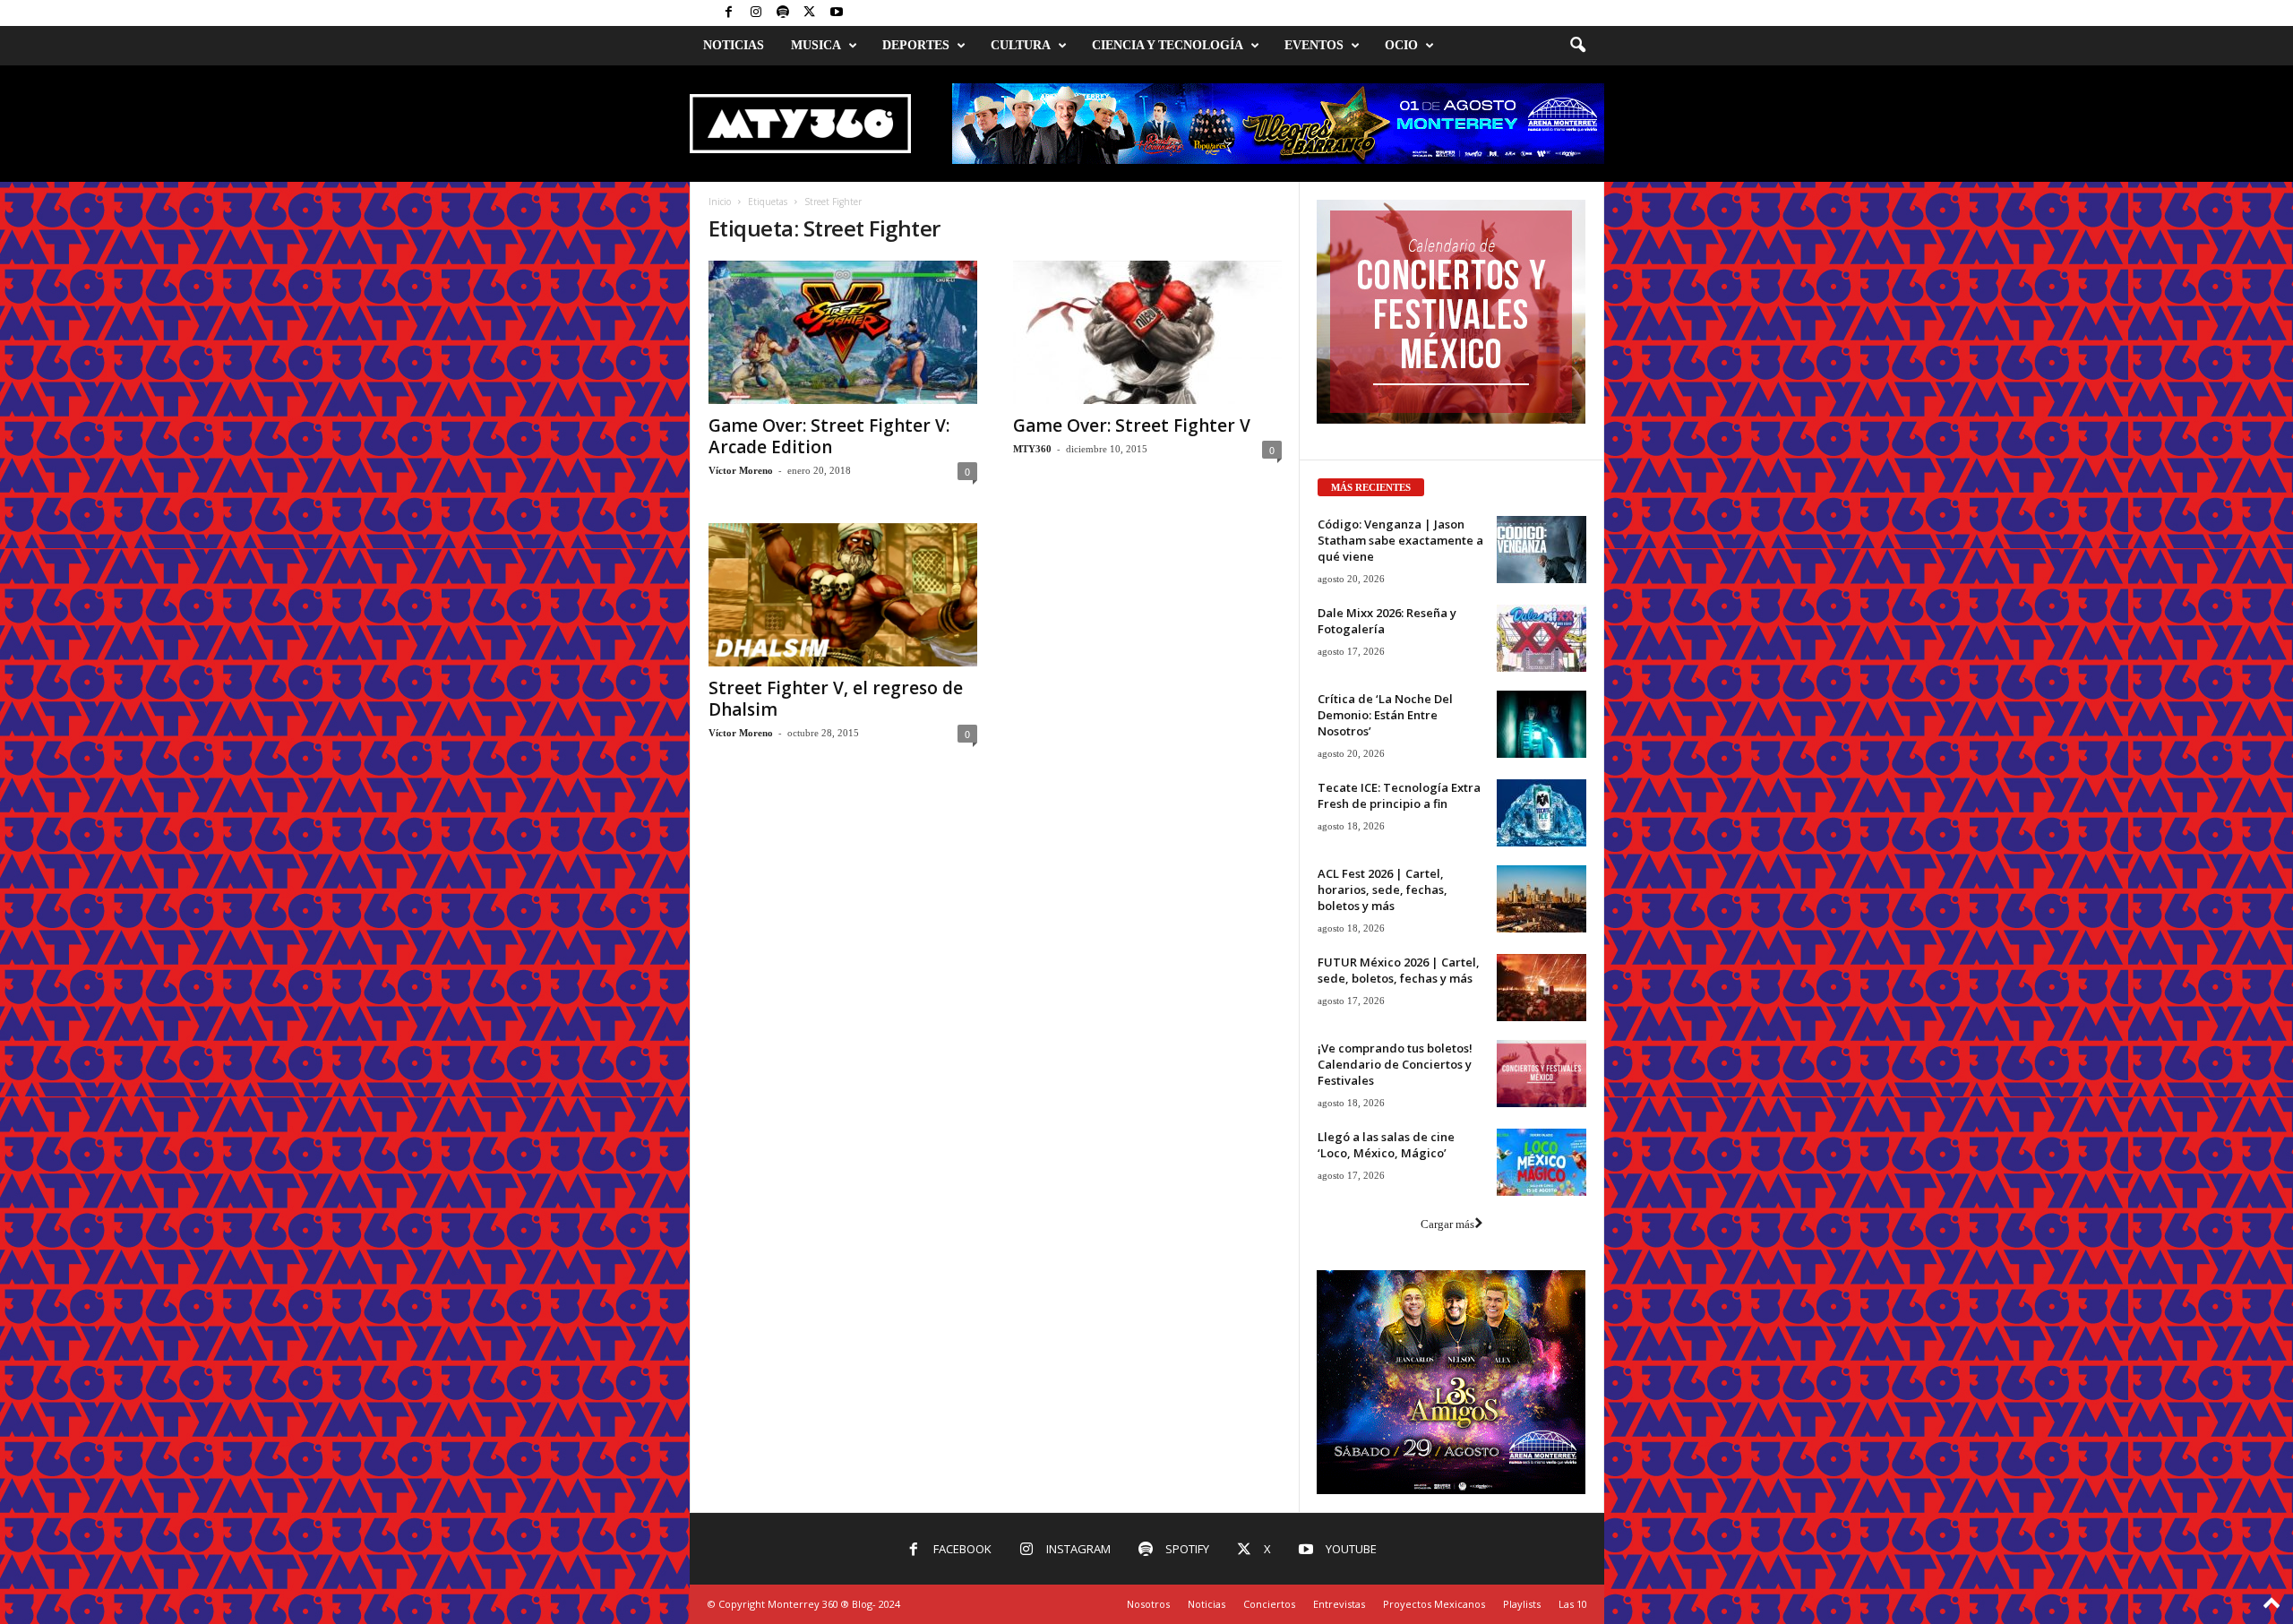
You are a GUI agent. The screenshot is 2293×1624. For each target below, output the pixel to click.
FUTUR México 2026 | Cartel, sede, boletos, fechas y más (1399, 970)
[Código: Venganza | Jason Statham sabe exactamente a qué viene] (1542, 550)
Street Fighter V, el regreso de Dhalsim (836, 699)
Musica (816, 45)
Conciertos (1269, 1604)
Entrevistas (1339, 1604)
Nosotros (1148, 1604)
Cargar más (1447, 1224)
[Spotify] (783, 13)
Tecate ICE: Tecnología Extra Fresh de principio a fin (1399, 795)
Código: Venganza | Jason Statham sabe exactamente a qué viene (1400, 540)
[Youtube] (837, 13)
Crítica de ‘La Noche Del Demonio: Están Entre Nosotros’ (1385, 715)
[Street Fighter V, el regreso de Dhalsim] (843, 595)
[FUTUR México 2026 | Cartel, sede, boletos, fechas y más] (1542, 988)
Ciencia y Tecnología (1168, 45)
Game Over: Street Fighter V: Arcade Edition (829, 436)
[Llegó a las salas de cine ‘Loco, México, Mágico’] (1542, 1162)
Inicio (720, 202)
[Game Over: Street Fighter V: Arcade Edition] (843, 332)
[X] (810, 13)
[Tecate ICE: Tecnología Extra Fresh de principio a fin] (1542, 813)
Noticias (734, 45)
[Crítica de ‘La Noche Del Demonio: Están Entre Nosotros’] (1542, 724)
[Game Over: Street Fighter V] (1147, 332)
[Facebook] (729, 13)
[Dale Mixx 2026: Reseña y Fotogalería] (1542, 638)
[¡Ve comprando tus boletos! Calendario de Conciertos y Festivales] (1542, 1074)
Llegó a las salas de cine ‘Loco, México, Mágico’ (1386, 1145)
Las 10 (1573, 1604)
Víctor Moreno (741, 470)
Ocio (1401, 45)
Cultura (1021, 45)
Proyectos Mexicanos (1434, 1604)
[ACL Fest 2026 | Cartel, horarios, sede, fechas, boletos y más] (1542, 899)
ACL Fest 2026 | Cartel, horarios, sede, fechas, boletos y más (1383, 889)
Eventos (1314, 45)
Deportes (916, 45)
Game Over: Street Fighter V (1132, 425)
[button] (1577, 46)
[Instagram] (756, 13)
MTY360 (1032, 449)
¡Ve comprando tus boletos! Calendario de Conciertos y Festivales (1395, 1064)
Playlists (1522, 1604)
